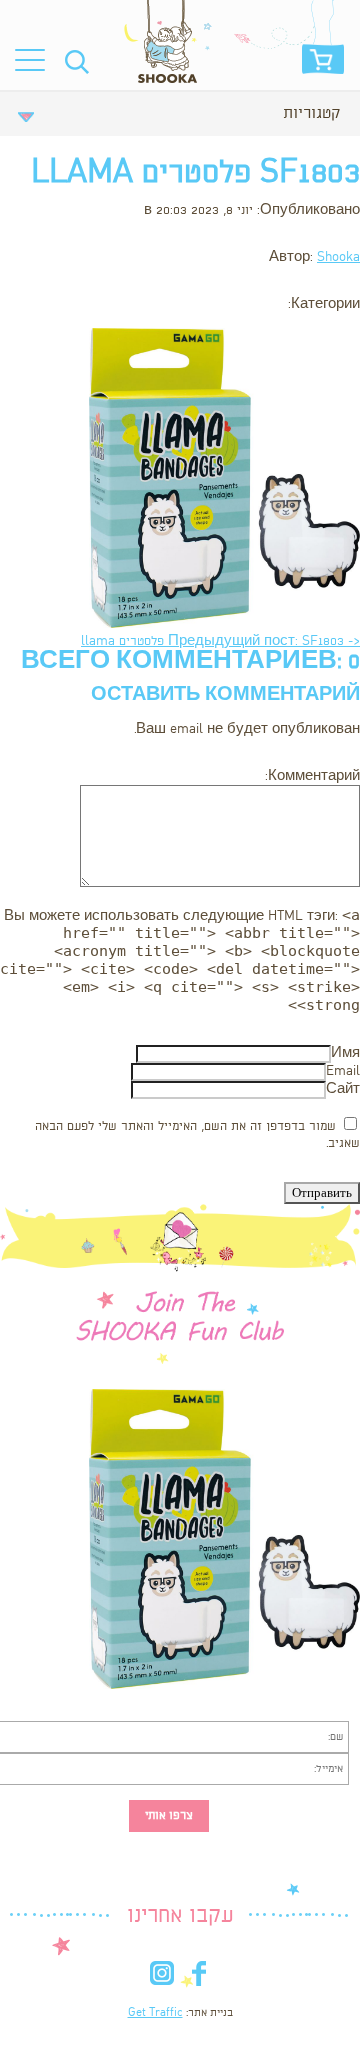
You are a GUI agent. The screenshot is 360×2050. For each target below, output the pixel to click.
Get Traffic (155, 2013)
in (161, 1977)
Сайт (343, 1089)
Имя (345, 1053)
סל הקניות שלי (323, 65)
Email (343, 1071)
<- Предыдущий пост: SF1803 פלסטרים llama (220, 641)
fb (198, 1977)
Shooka (338, 257)
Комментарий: (312, 776)
